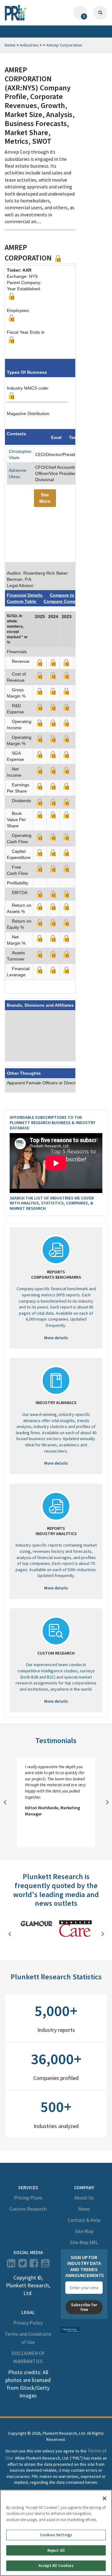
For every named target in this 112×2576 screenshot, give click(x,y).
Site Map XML (84, 2242)
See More (45, 498)
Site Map (84, 2231)
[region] (56, 2533)
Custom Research (28, 2209)
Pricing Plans (28, 2198)
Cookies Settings (56, 2535)
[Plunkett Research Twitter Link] (23, 2265)
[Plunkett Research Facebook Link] (34, 2265)
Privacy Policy (28, 2322)
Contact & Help (84, 2220)
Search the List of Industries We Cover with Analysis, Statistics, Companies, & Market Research (52, 1203)
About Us (84, 2198)
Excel (56, 438)
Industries (29, 45)
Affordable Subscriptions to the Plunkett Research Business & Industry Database (52, 1123)
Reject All (56, 2550)
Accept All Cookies (56, 2566)
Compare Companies (66, 601)
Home (10, 45)
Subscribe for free (84, 2307)
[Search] (100, 13)
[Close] (105, 2498)
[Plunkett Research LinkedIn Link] (11, 2265)
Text (73, 438)
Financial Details (25, 595)
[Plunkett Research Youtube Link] (45, 2265)
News (84, 2209)
